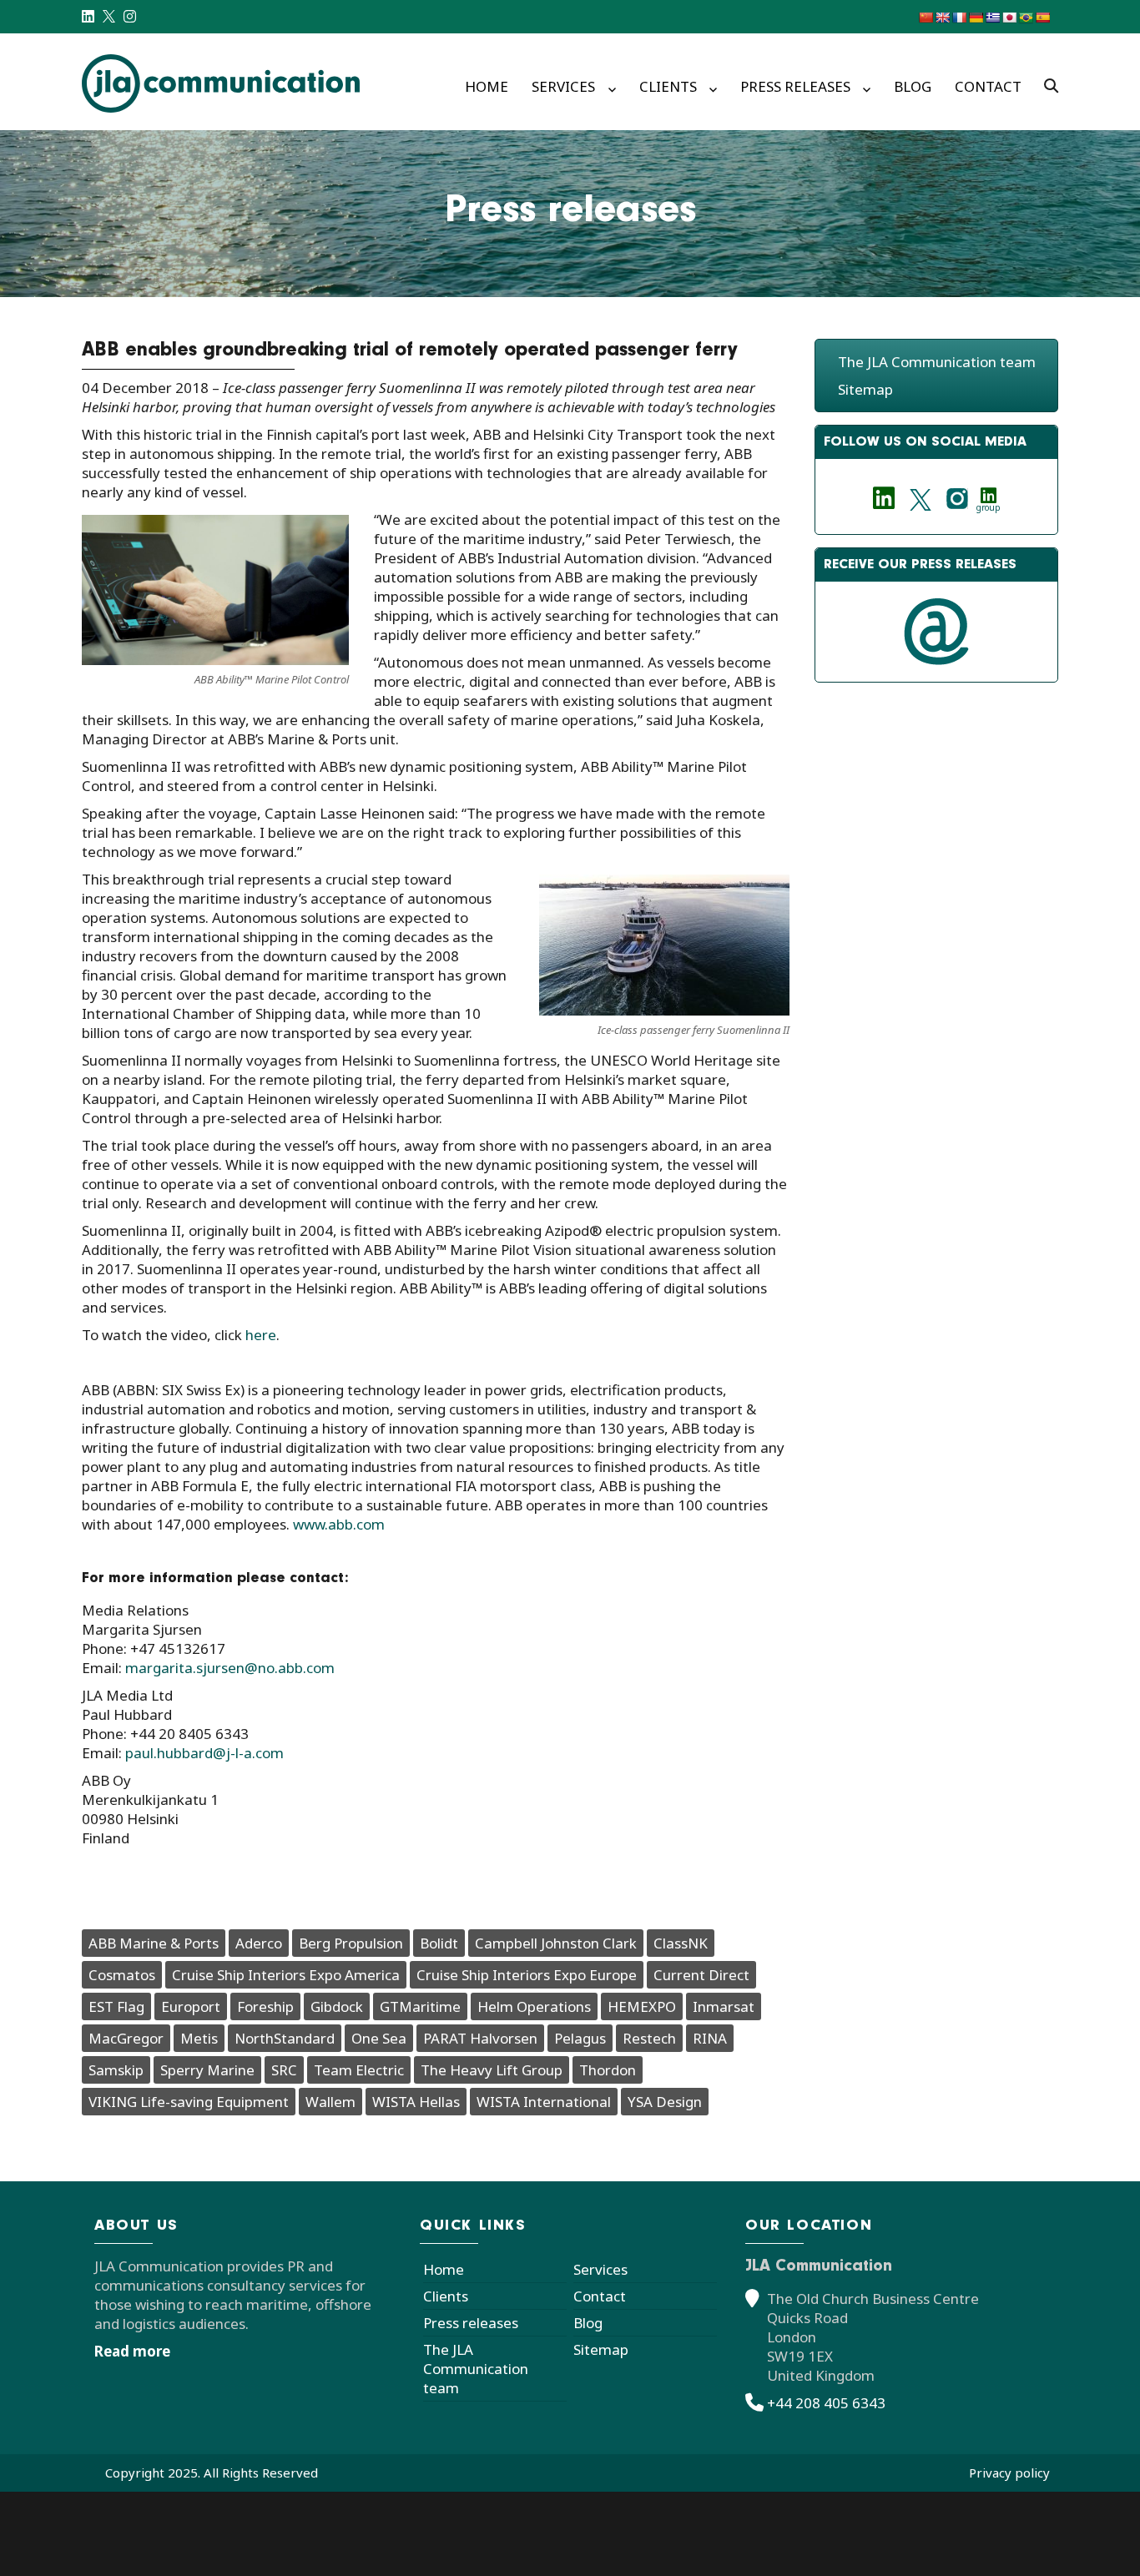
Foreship (265, 2006)
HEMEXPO (642, 2006)
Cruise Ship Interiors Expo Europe (527, 1975)
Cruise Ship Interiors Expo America (286, 1975)
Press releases (795, 86)
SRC (284, 2070)
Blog (913, 86)
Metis (199, 2038)
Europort (191, 2006)
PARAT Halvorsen (480, 2038)
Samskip (116, 2070)
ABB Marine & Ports (154, 1943)
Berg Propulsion (351, 1943)
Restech (649, 2038)
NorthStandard (285, 2038)
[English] (942, 18)
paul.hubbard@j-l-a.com (204, 1753)
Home (487, 86)
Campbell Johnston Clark (556, 1943)
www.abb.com (339, 1524)
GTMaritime (420, 2006)
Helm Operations (534, 2006)
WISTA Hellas (416, 2102)
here (261, 1335)
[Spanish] (1042, 18)
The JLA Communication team (937, 362)
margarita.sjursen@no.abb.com (230, 1668)
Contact (988, 86)
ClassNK (681, 1943)
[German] (976, 18)
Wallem (330, 2102)
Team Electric (359, 2070)
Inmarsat (724, 2006)
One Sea (379, 2038)
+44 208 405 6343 (826, 2403)
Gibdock (337, 2006)
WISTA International (544, 2102)
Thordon (608, 2070)
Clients (668, 86)
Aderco (259, 1943)
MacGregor (126, 2038)
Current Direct (701, 1975)
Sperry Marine (207, 2070)
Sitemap (865, 389)
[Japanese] (1009, 18)
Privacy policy (1009, 2473)
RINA (710, 2038)
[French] (959, 18)
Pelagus (580, 2038)
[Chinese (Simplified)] (926, 18)
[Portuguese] (1026, 18)
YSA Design (665, 2102)
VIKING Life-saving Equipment (189, 2102)
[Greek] (992, 18)
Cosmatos (122, 1975)
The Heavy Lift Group (492, 2070)
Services (563, 86)
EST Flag (116, 2006)
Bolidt (439, 1943)
